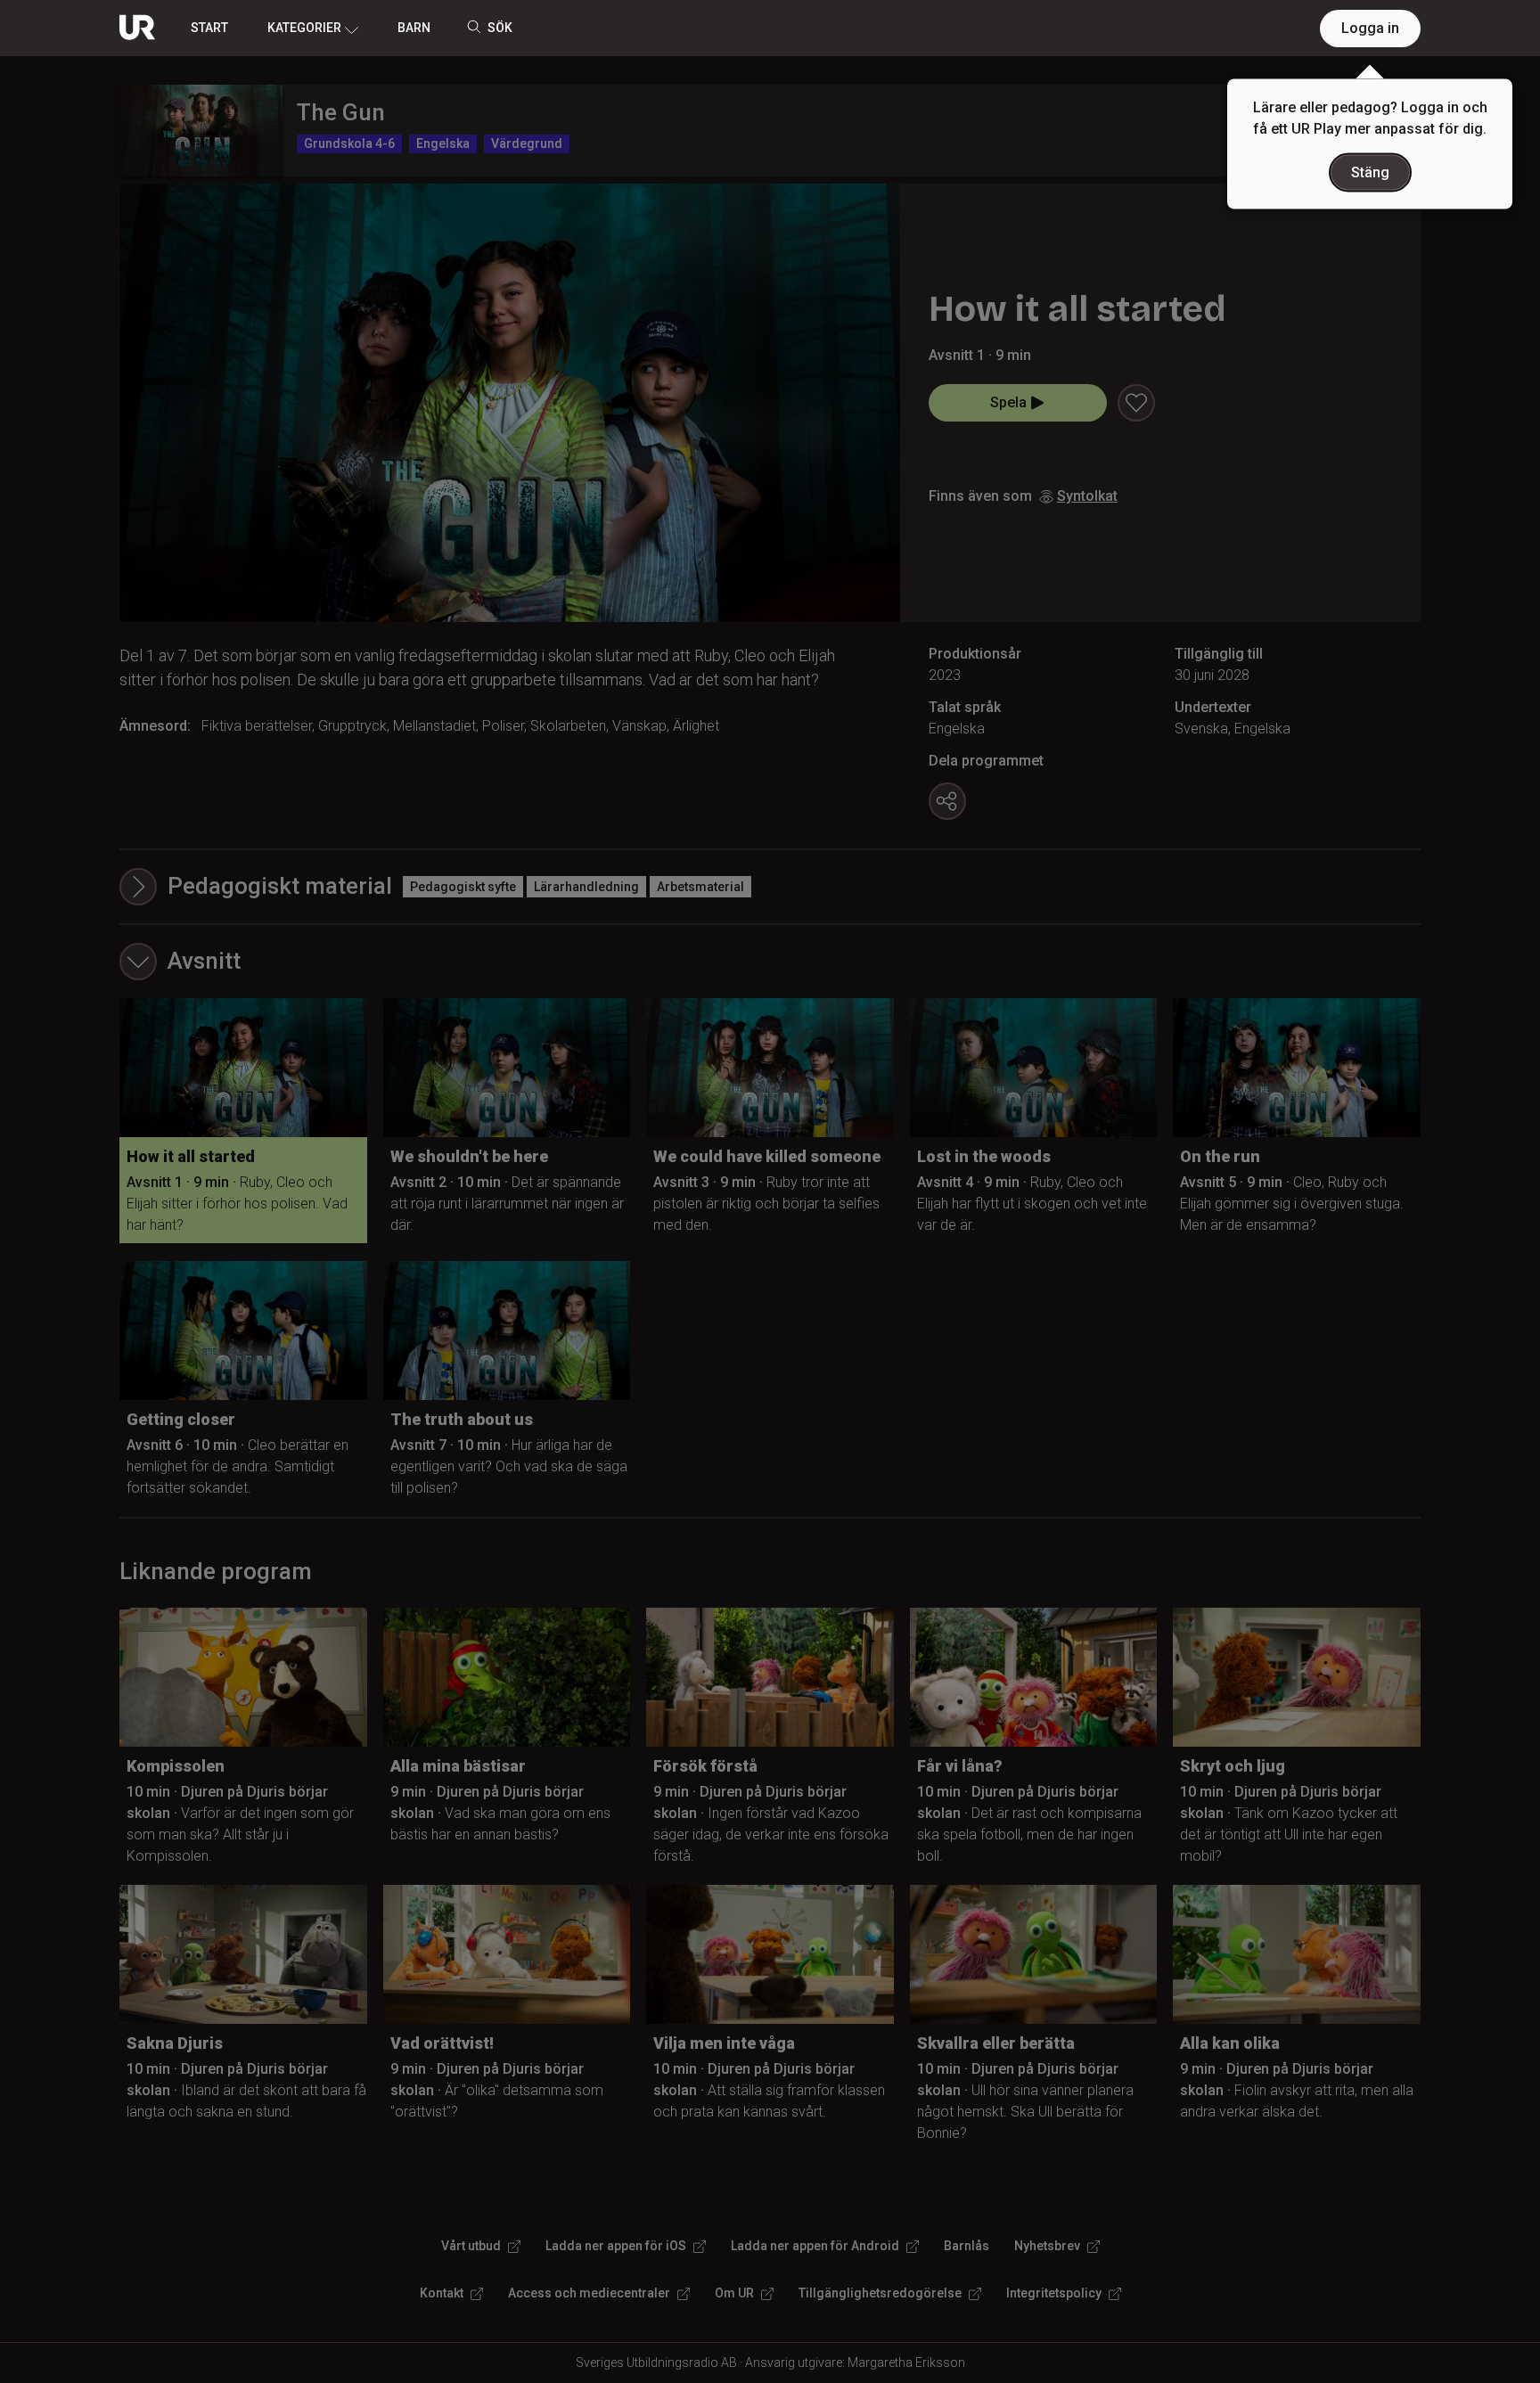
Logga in (1370, 28)
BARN (414, 28)
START (209, 28)
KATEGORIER (304, 28)
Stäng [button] (1370, 172)
